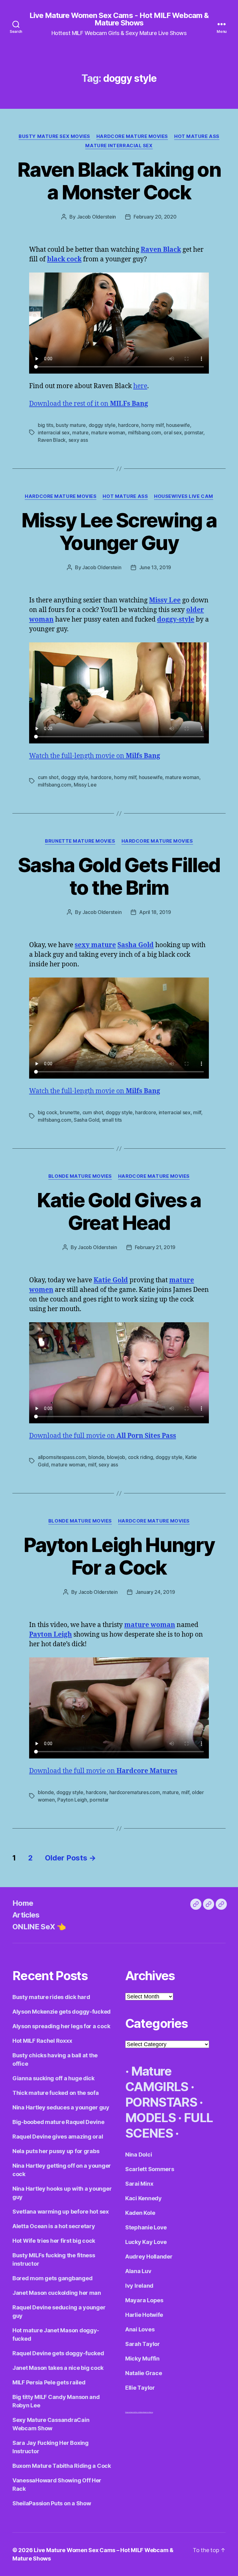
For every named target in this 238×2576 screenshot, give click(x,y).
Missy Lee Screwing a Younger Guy (119, 531)
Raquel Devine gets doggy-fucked (58, 2353)
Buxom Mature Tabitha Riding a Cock (62, 2466)
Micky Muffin (142, 2359)
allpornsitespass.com (62, 1457)
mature (80, 432)
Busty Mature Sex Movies (54, 136)
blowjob (116, 1457)
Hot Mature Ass (197, 136)
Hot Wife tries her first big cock (54, 2241)
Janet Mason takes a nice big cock (58, 2368)
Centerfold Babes (148, 2412)
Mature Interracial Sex (119, 146)
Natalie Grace (144, 2373)
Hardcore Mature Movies (132, 136)
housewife (178, 425)
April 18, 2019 (155, 912)
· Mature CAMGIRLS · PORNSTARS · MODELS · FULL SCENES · (169, 2102)
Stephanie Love (146, 2227)
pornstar (194, 432)
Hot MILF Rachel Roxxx (42, 2041)
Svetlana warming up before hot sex (61, 2212)
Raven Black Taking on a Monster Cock (119, 181)
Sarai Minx (139, 2184)
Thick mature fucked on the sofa (56, 2093)
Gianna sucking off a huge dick (53, 2078)
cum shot (48, 777)
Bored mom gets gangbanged (52, 2278)
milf (197, 1112)
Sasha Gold (86, 1120)
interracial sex (54, 432)
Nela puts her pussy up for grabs (56, 2151)
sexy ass (78, 440)
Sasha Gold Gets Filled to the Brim (119, 876)
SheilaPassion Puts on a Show (52, 2503)
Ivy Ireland (139, 2286)
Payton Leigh (72, 1800)
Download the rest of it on (89, 404)
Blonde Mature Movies (80, 1176)
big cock (48, 1112)
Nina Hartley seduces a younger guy (61, 2107)
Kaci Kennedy (143, 2198)
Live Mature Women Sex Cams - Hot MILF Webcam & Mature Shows (119, 19)
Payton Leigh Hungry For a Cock (119, 1556)
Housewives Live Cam (183, 496)
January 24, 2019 (155, 1592)
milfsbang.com (145, 432)
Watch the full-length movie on (95, 756)
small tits (112, 1120)
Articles (26, 1915)
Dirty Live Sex (128, 2412)
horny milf (152, 425)
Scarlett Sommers (150, 2169)
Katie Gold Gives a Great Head (119, 1211)
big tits (46, 425)
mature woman (108, 432)
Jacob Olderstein (97, 217)
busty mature (71, 425)
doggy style (102, 425)
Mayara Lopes (144, 2300)
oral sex (173, 432)
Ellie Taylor (140, 2388)
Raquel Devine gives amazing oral (58, 2137)
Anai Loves (140, 2329)
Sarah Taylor (143, 2344)
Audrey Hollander (149, 2257)
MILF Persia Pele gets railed (49, 2382)
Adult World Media (137, 2412)
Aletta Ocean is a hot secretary (54, 2226)
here (140, 386)
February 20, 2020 (155, 217)
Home (23, 1903)
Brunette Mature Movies (80, 841)
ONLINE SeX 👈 (39, 1927)
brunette (70, 1112)
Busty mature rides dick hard (51, 1997)
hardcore (128, 425)
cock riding (141, 1457)
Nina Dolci (139, 2155)
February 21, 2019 (155, 1247)
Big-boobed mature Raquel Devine (58, 2122)
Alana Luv (138, 2271)
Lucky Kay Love (146, 2242)
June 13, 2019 (155, 567)
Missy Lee (85, 785)
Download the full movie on (103, 1436)
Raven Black (52, 440)
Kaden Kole (140, 2213)
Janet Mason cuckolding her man (57, 2293)
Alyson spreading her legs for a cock (61, 2026)
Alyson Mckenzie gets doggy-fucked (62, 2012)
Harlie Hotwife (144, 2315)
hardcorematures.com (135, 1792)
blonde (96, 1457)
